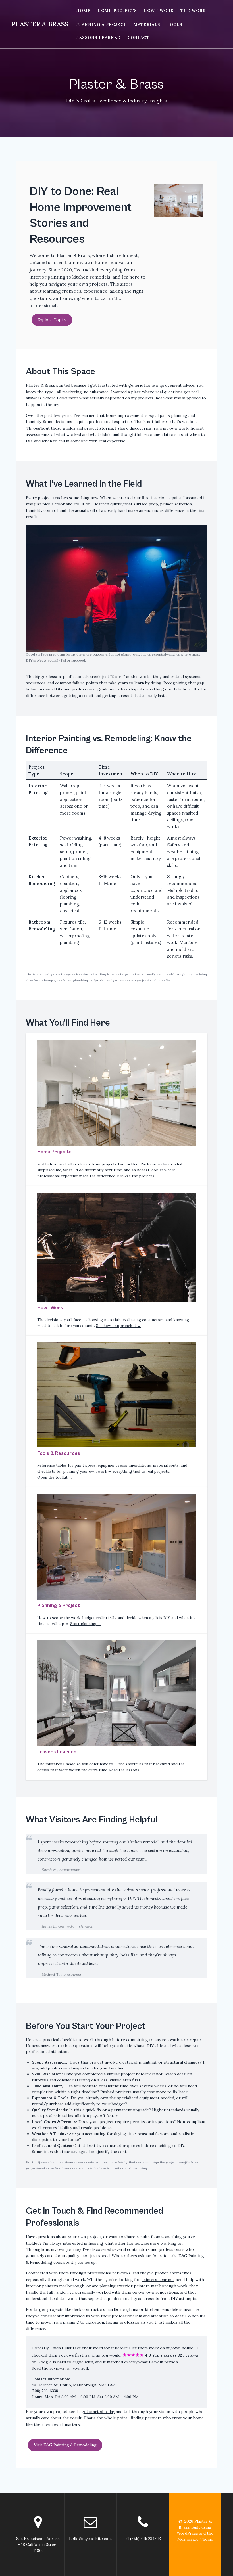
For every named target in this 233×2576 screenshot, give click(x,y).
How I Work (159, 11)
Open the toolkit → (55, 1477)
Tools (175, 24)
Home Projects (117, 11)
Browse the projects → (138, 1176)
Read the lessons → (127, 1770)
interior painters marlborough (55, 2286)
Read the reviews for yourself (60, 2368)
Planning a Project (101, 24)
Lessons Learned (98, 37)
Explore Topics (52, 320)
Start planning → (86, 1624)
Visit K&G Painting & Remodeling (65, 2445)
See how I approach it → (118, 1326)
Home (83, 11)
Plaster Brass (40, 24)
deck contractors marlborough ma (105, 2309)
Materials (147, 24)
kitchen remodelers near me (172, 2309)
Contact (139, 37)
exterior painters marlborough (146, 2286)
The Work (193, 11)
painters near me (157, 2280)
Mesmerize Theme (195, 2539)
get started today (98, 2412)
